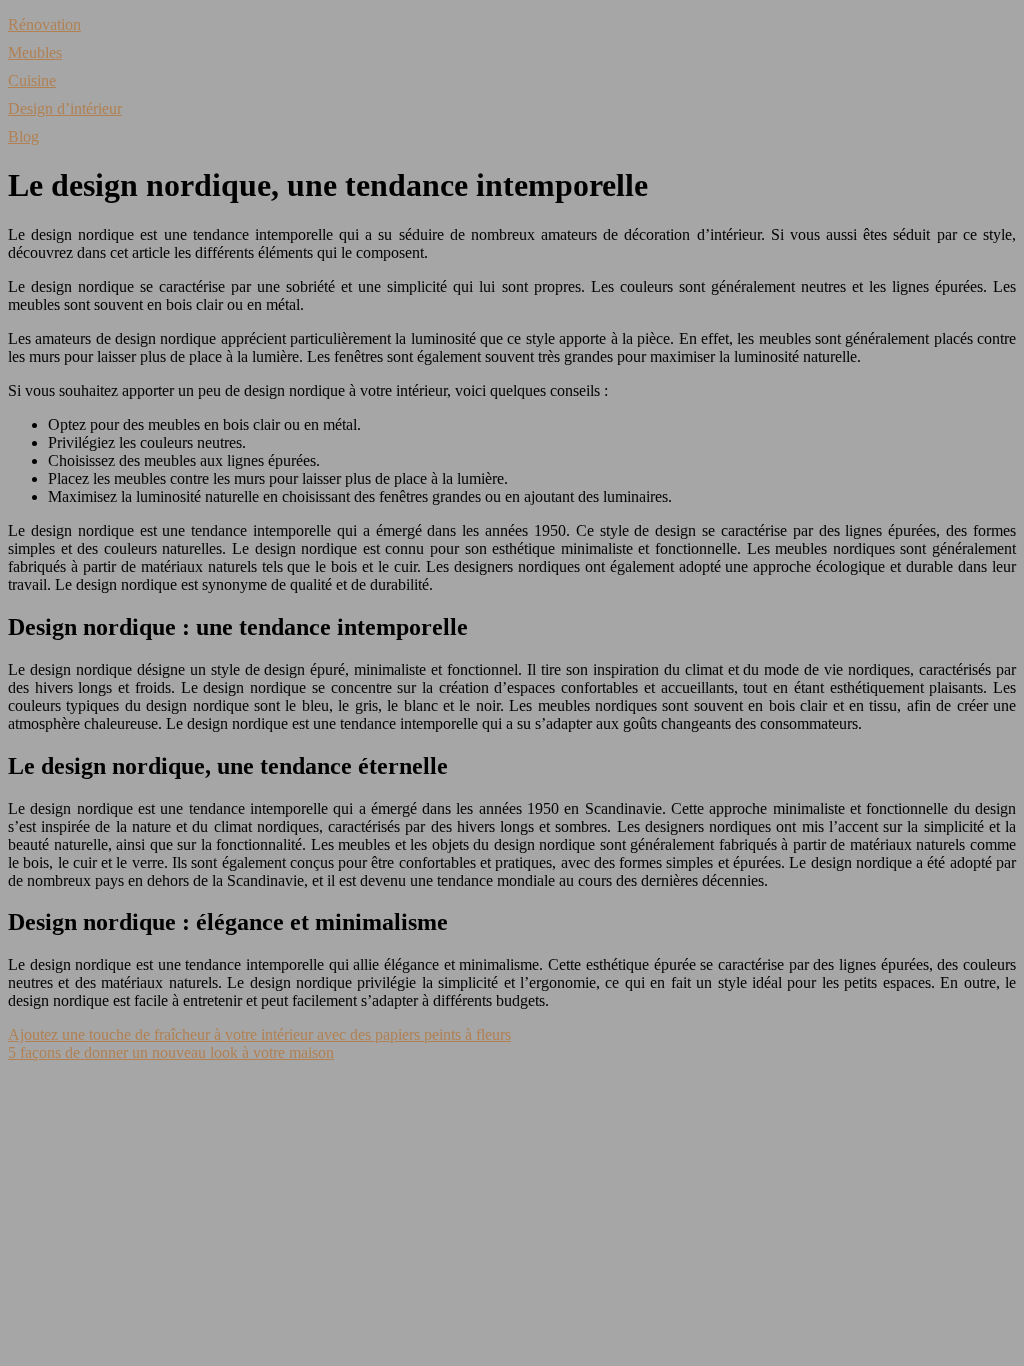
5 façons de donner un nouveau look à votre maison (171, 1052)
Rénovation (44, 24)
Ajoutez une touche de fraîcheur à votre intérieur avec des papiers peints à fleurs (259, 1034)
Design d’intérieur (65, 108)
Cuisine (32, 80)
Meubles (35, 52)
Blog (23, 136)
